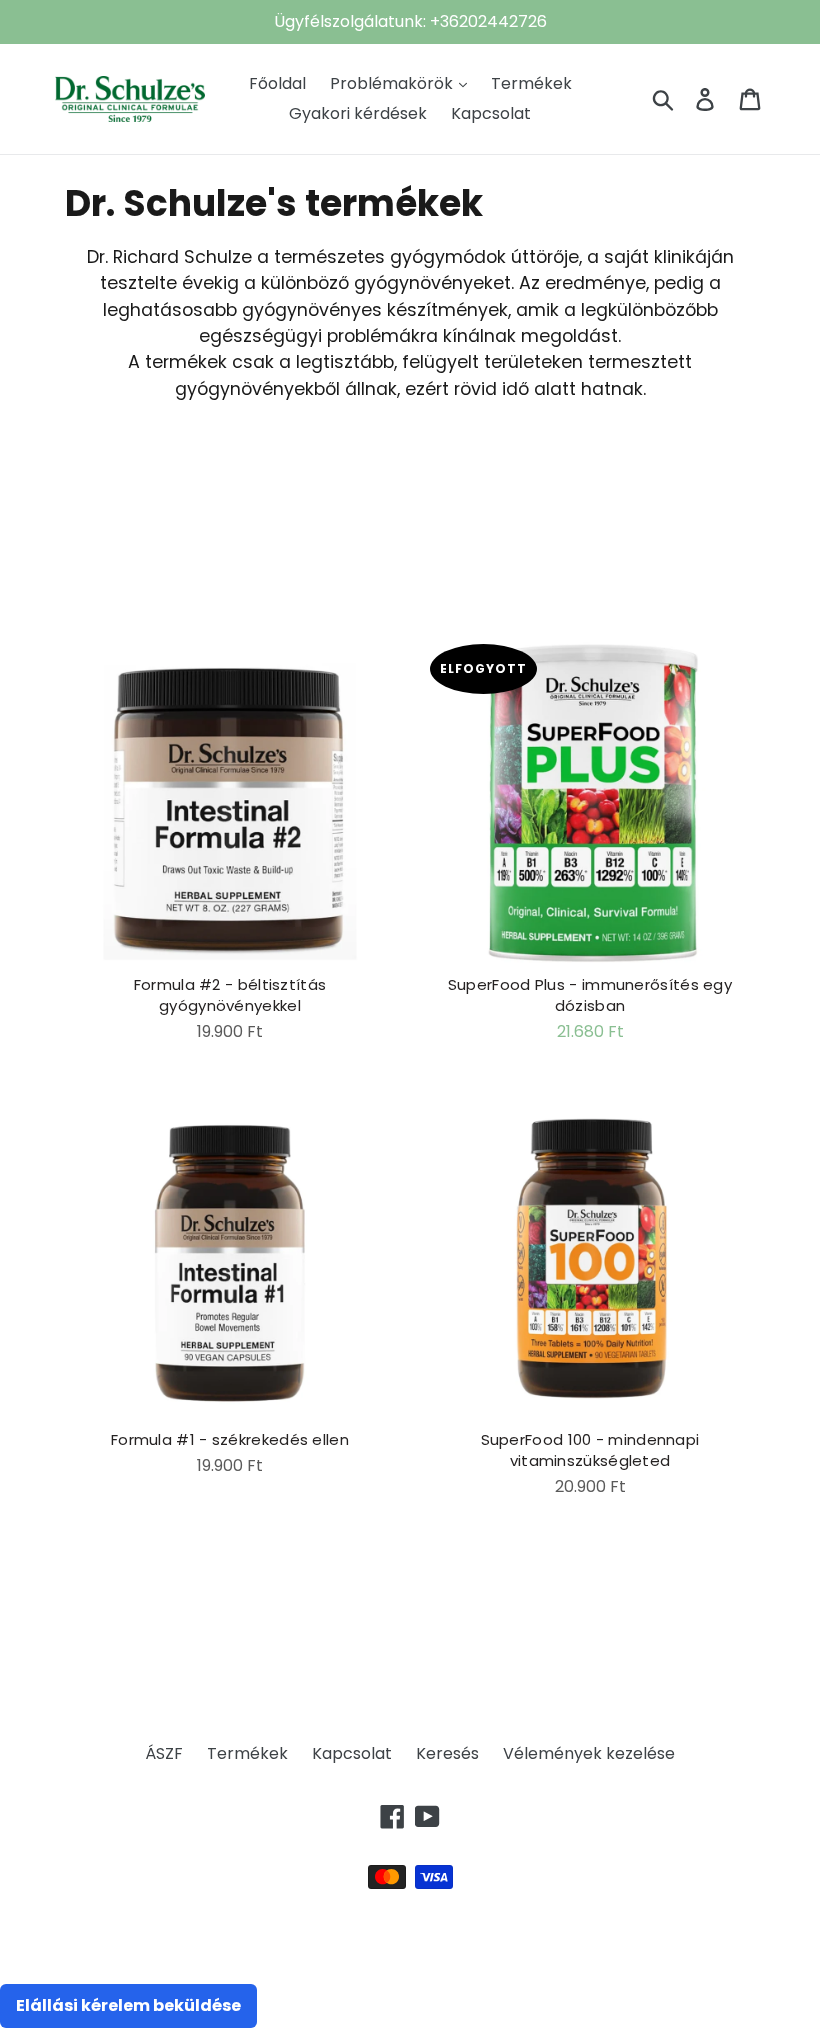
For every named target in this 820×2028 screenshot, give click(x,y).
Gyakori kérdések (358, 113)
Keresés (447, 1753)
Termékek (531, 83)
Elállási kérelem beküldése (128, 2005)
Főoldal (277, 83)
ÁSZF (164, 1753)
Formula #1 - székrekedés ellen (230, 1439)
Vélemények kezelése (589, 1753)
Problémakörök (393, 83)
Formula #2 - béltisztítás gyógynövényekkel (230, 995)
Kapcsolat (491, 113)
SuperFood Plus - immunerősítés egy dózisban (590, 995)
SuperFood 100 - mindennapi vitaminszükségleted (590, 1450)
